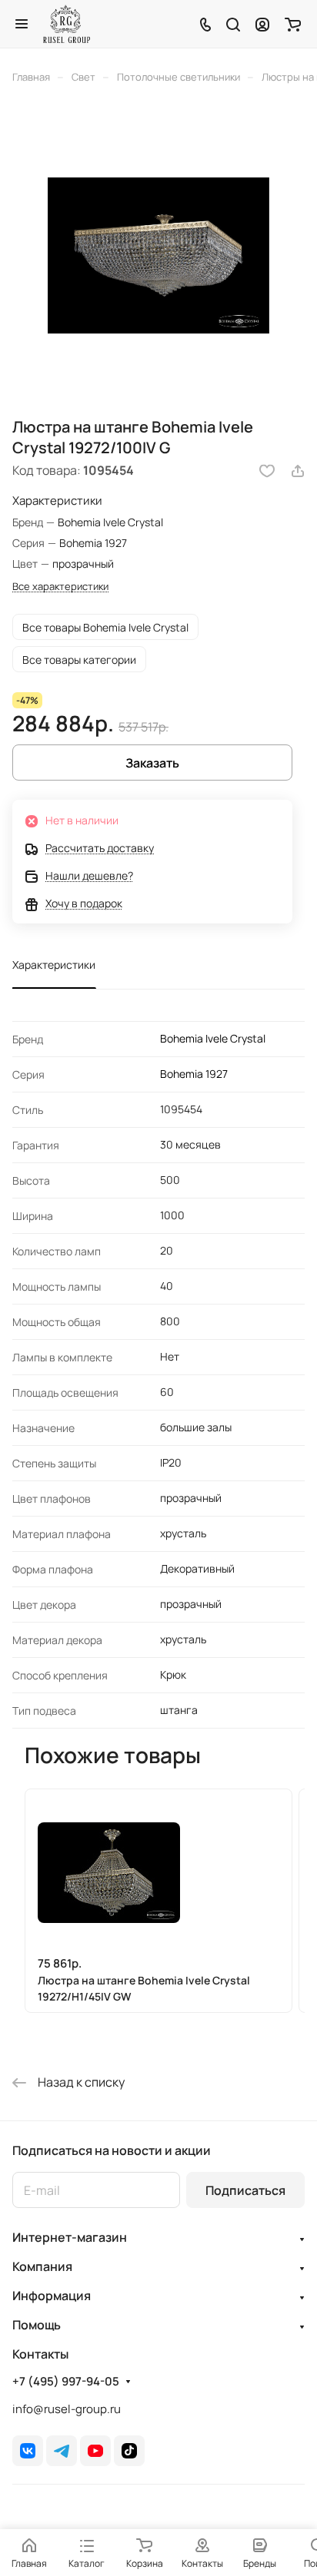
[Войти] (262, 24)
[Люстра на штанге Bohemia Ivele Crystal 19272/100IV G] (158, 255)
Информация (52, 2296)
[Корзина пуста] (293, 24)
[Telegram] (62, 2451)
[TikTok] (129, 2451)
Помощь (37, 2325)
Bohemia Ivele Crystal (213, 1038)
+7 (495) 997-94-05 (66, 2382)
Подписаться (245, 2190)
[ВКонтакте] (28, 2451)
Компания (42, 2266)
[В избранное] (267, 471)
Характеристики (54, 965)
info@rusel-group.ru (67, 2409)
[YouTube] (95, 2451)
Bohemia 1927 (194, 1074)
